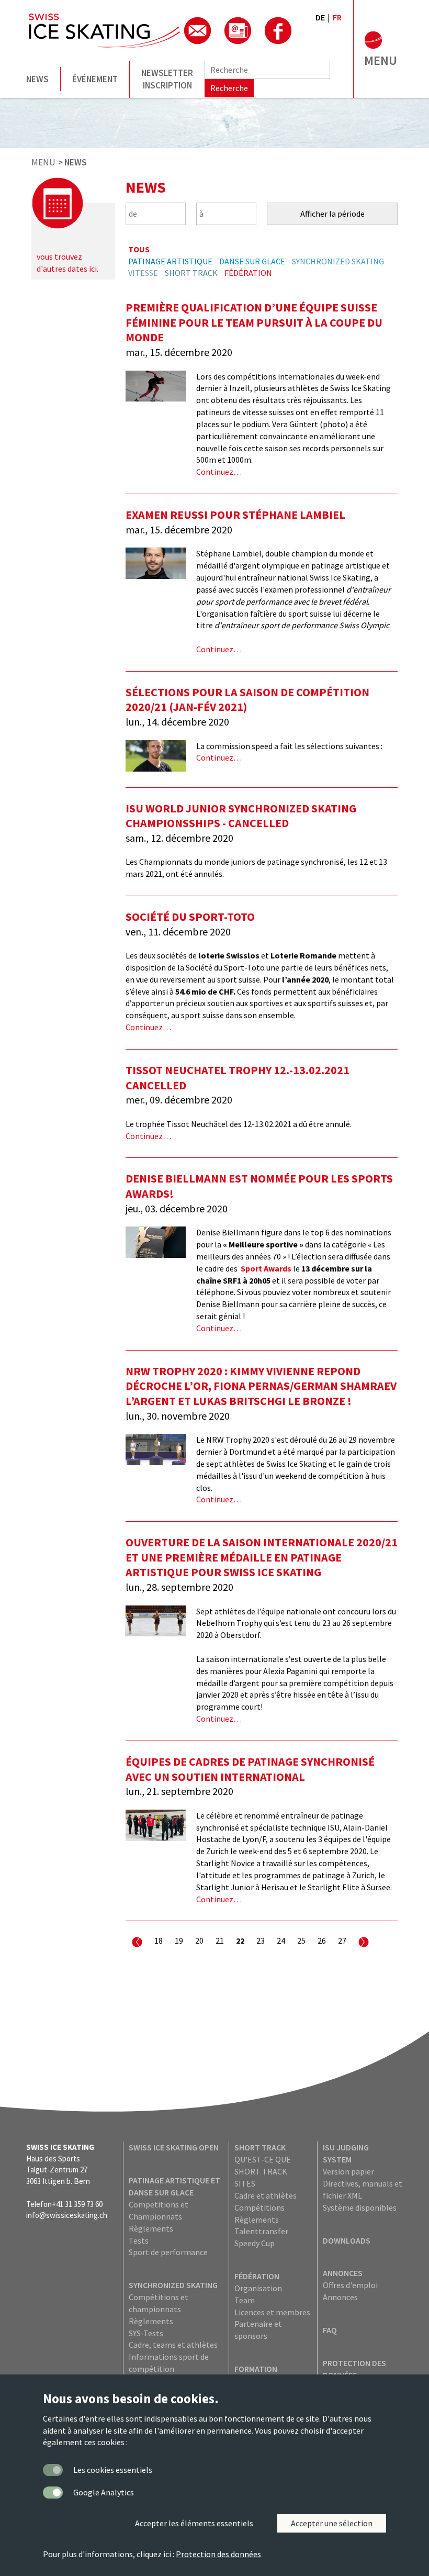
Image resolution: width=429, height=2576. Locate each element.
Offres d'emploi (350, 2285)
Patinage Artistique (170, 261)
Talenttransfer (261, 2231)
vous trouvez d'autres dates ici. (67, 263)
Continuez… (219, 472)
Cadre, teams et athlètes (173, 2345)
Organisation (258, 2288)
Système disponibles (360, 2207)
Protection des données (218, 2554)
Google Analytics (104, 2492)
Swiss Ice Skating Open (174, 2147)
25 (301, 1941)
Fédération (248, 273)
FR (337, 17)
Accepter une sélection (332, 2523)
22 (240, 1941)
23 (261, 1941)
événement (95, 79)
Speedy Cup (255, 2243)
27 (342, 1941)
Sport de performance (168, 2252)
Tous (139, 249)
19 (179, 1941)
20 (199, 1941)
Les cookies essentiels (113, 2470)
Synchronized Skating (338, 261)
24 (281, 1941)
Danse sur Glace (252, 261)
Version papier (348, 2171)
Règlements (151, 2228)
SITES (245, 2183)
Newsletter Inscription (167, 79)
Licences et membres (272, 2312)
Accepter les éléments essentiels (194, 2523)
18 (159, 1941)
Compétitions (259, 2207)
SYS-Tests (146, 2333)
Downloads (347, 2240)
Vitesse (143, 273)
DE (320, 17)
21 (220, 1941)
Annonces (343, 2273)
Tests (139, 2240)
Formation (256, 2369)
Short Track (191, 273)
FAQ (330, 2330)
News (37, 79)
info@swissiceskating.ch (67, 2215)
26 (322, 1941)
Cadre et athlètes (266, 2195)
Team (245, 2300)
